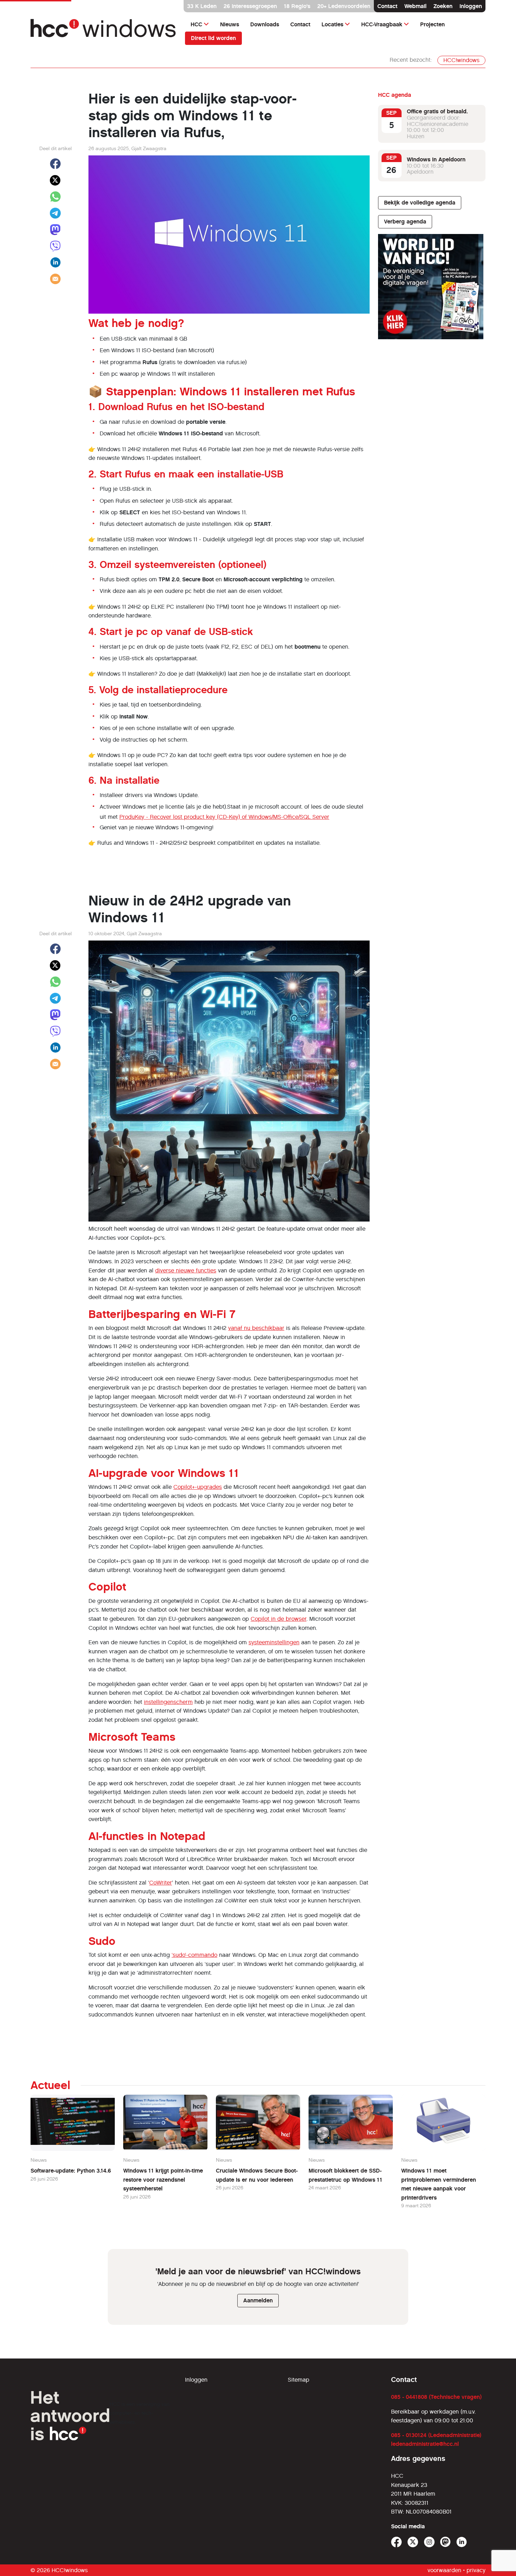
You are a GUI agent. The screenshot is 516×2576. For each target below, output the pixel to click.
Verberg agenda (405, 222)
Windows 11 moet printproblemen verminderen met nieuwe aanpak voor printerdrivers (439, 2184)
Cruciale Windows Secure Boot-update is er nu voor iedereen (257, 2175)
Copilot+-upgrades (198, 1487)
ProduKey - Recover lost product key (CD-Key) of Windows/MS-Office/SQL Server (224, 817)
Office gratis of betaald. (437, 111)
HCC (196, 24)
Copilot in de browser (279, 1619)
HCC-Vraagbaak (382, 24)
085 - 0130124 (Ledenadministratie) (436, 2435)
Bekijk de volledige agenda (420, 203)
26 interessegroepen (250, 6)
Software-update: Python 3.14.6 (71, 2171)
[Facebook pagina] (396, 2542)
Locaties (332, 24)
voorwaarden (444, 2570)
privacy (476, 2570)
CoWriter (161, 1883)
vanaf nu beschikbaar (256, 1328)
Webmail (415, 6)
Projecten (432, 24)
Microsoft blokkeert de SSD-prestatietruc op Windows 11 (345, 2175)
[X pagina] (413, 2542)
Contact (387, 6)
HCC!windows (461, 60)
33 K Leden (202, 6)
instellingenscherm (168, 1702)
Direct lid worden (213, 38)
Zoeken (443, 6)
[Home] (104, 31)
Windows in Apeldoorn (436, 159)
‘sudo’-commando (194, 1955)
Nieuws (230, 24)
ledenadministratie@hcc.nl (425, 2444)
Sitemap (299, 2380)
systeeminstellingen (274, 1642)
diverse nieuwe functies (186, 1270)
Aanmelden (258, 2300)
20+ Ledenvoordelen (344, 6)
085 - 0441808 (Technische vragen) (436, 2397)
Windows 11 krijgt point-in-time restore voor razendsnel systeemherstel (163, 2180)
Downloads (265, 24)
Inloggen (471, 6)
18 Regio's (297, 6)
